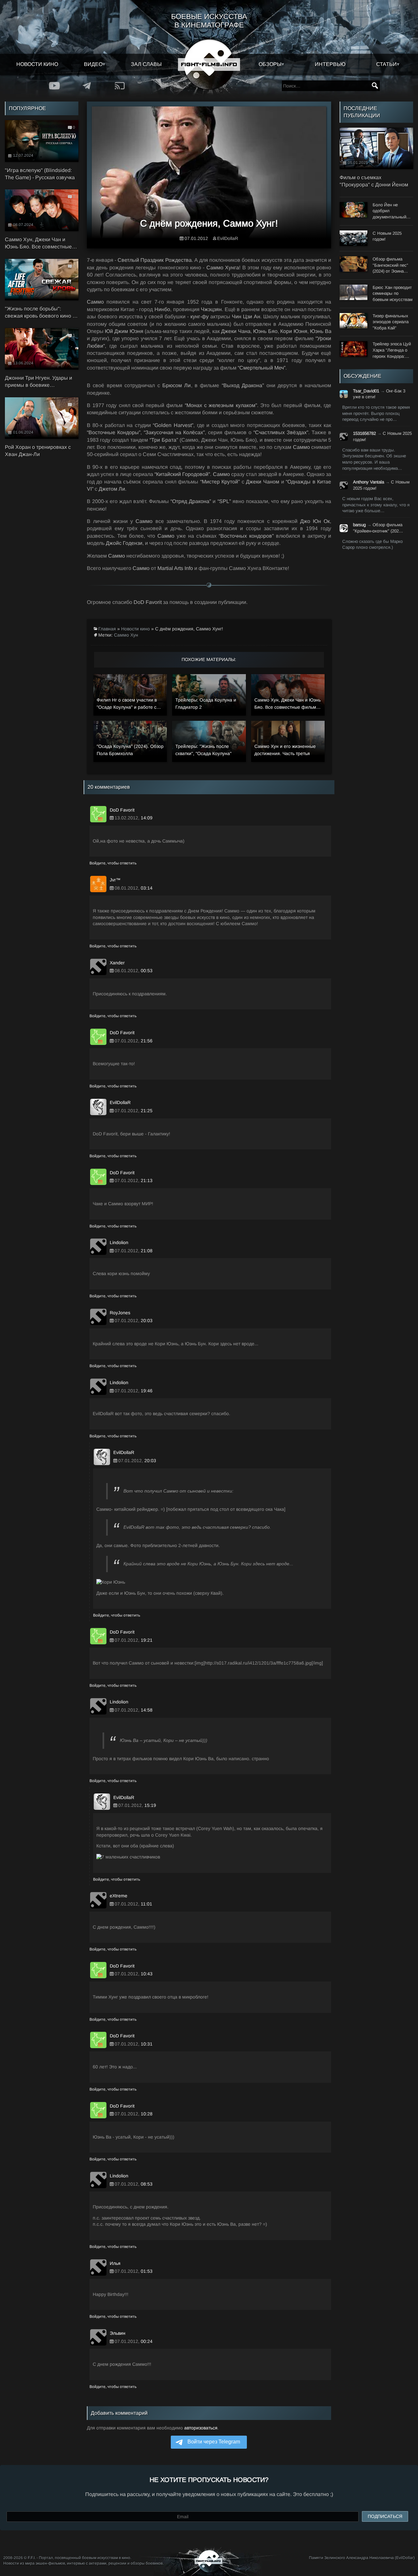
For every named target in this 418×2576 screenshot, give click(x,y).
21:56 (147, 1041)
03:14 (147, 888)
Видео (93, 64)
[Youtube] (55, 86)
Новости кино (37, 64)
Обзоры (270, 64)
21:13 (147, 1180)
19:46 (147, 1391)
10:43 (147, 1974)
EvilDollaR (228, 238)
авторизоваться (201, 2428)
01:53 (147, 2271)
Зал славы (146, 64)
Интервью (330, 64)
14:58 (147, 1710)
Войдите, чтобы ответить (113, 863)
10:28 (147, 2114)
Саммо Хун (126, 635)
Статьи (386, 64)
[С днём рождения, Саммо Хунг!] (209, 175)
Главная (107, 629)
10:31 (147, 2044)
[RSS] (120, 86)
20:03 (147, 1320)
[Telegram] (87, 86)
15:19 (150, 1805)
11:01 (146, 1904)
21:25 (147, 1111)
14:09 (147, 818)
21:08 (147, 1251)
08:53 (147, 2184)
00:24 (147, 2341)
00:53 (147, 971)
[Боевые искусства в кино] (209, 64)
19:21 (147, 1640)
